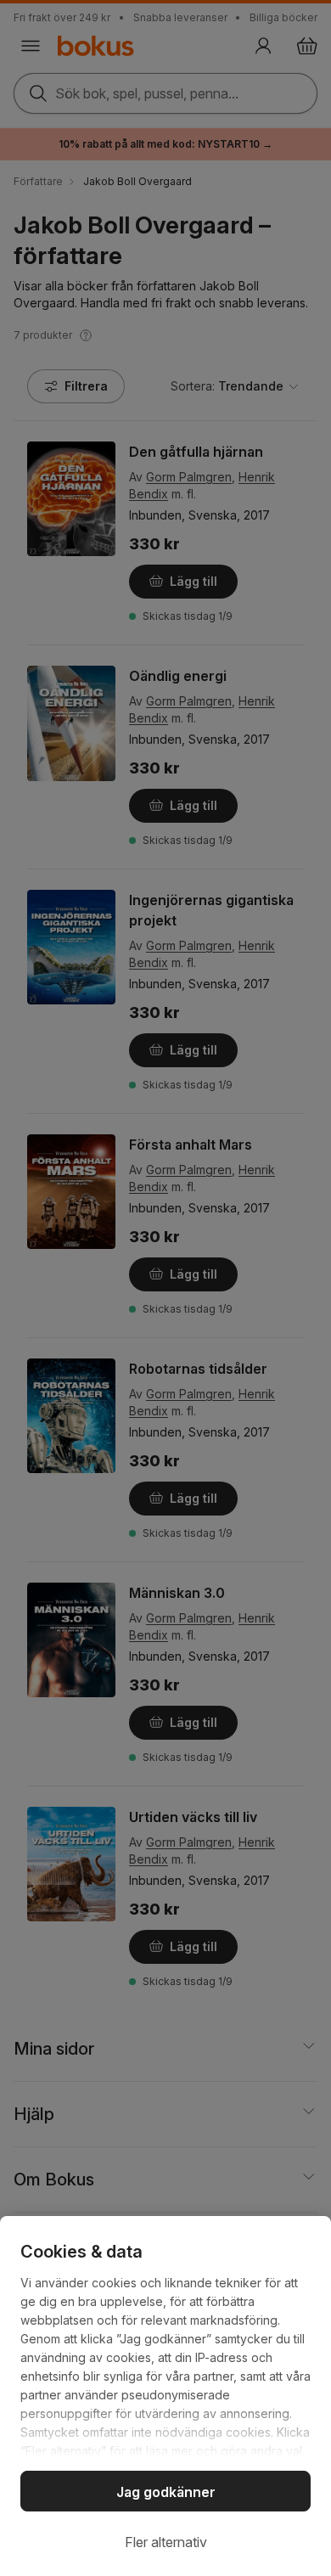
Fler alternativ (166, 2542)
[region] (165, 2396)
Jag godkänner (166, 2492)
